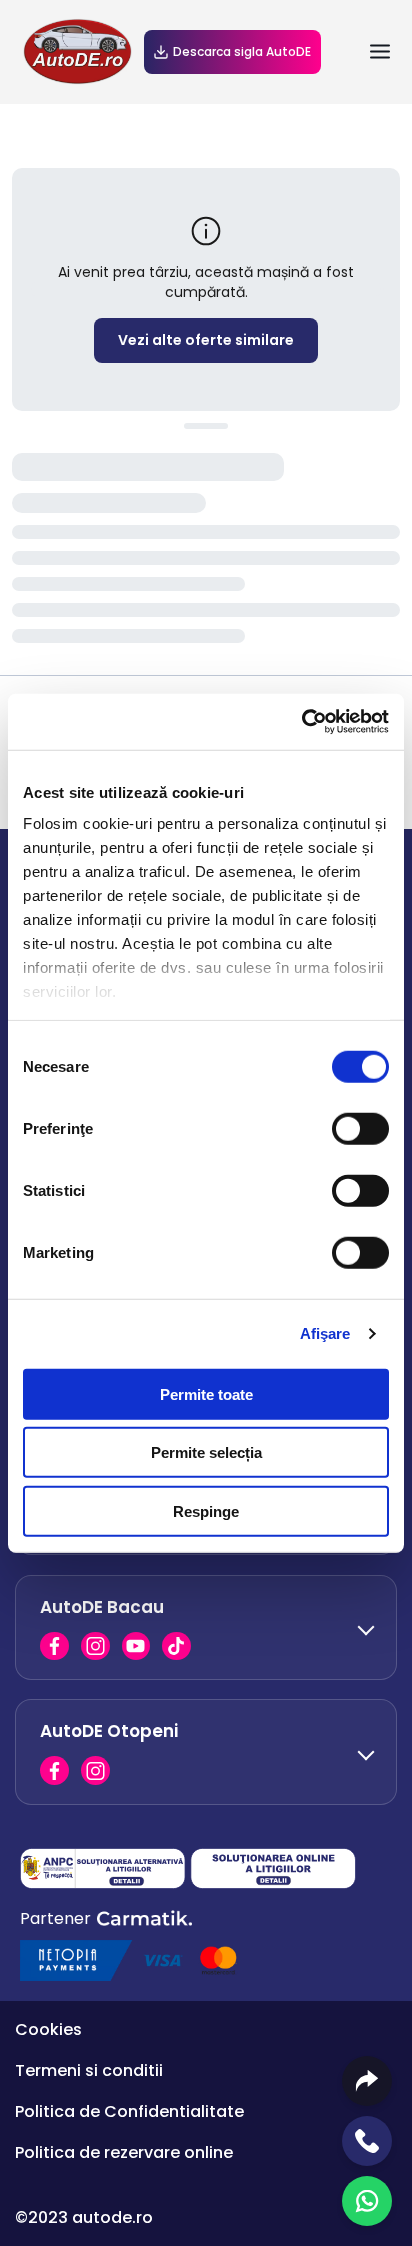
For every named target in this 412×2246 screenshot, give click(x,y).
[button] (206, 1627)
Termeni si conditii (89, 2070)
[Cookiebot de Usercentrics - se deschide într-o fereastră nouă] (301, 722)
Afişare (325, 1333)
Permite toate (206, 1393)
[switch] (360, 1128)
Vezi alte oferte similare (206, 340)
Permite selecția (206, 1452)
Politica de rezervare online (124, 2152)
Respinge (206, 1510)
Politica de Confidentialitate (129, 2111)
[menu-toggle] (380, 52)
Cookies (48, 2029)
